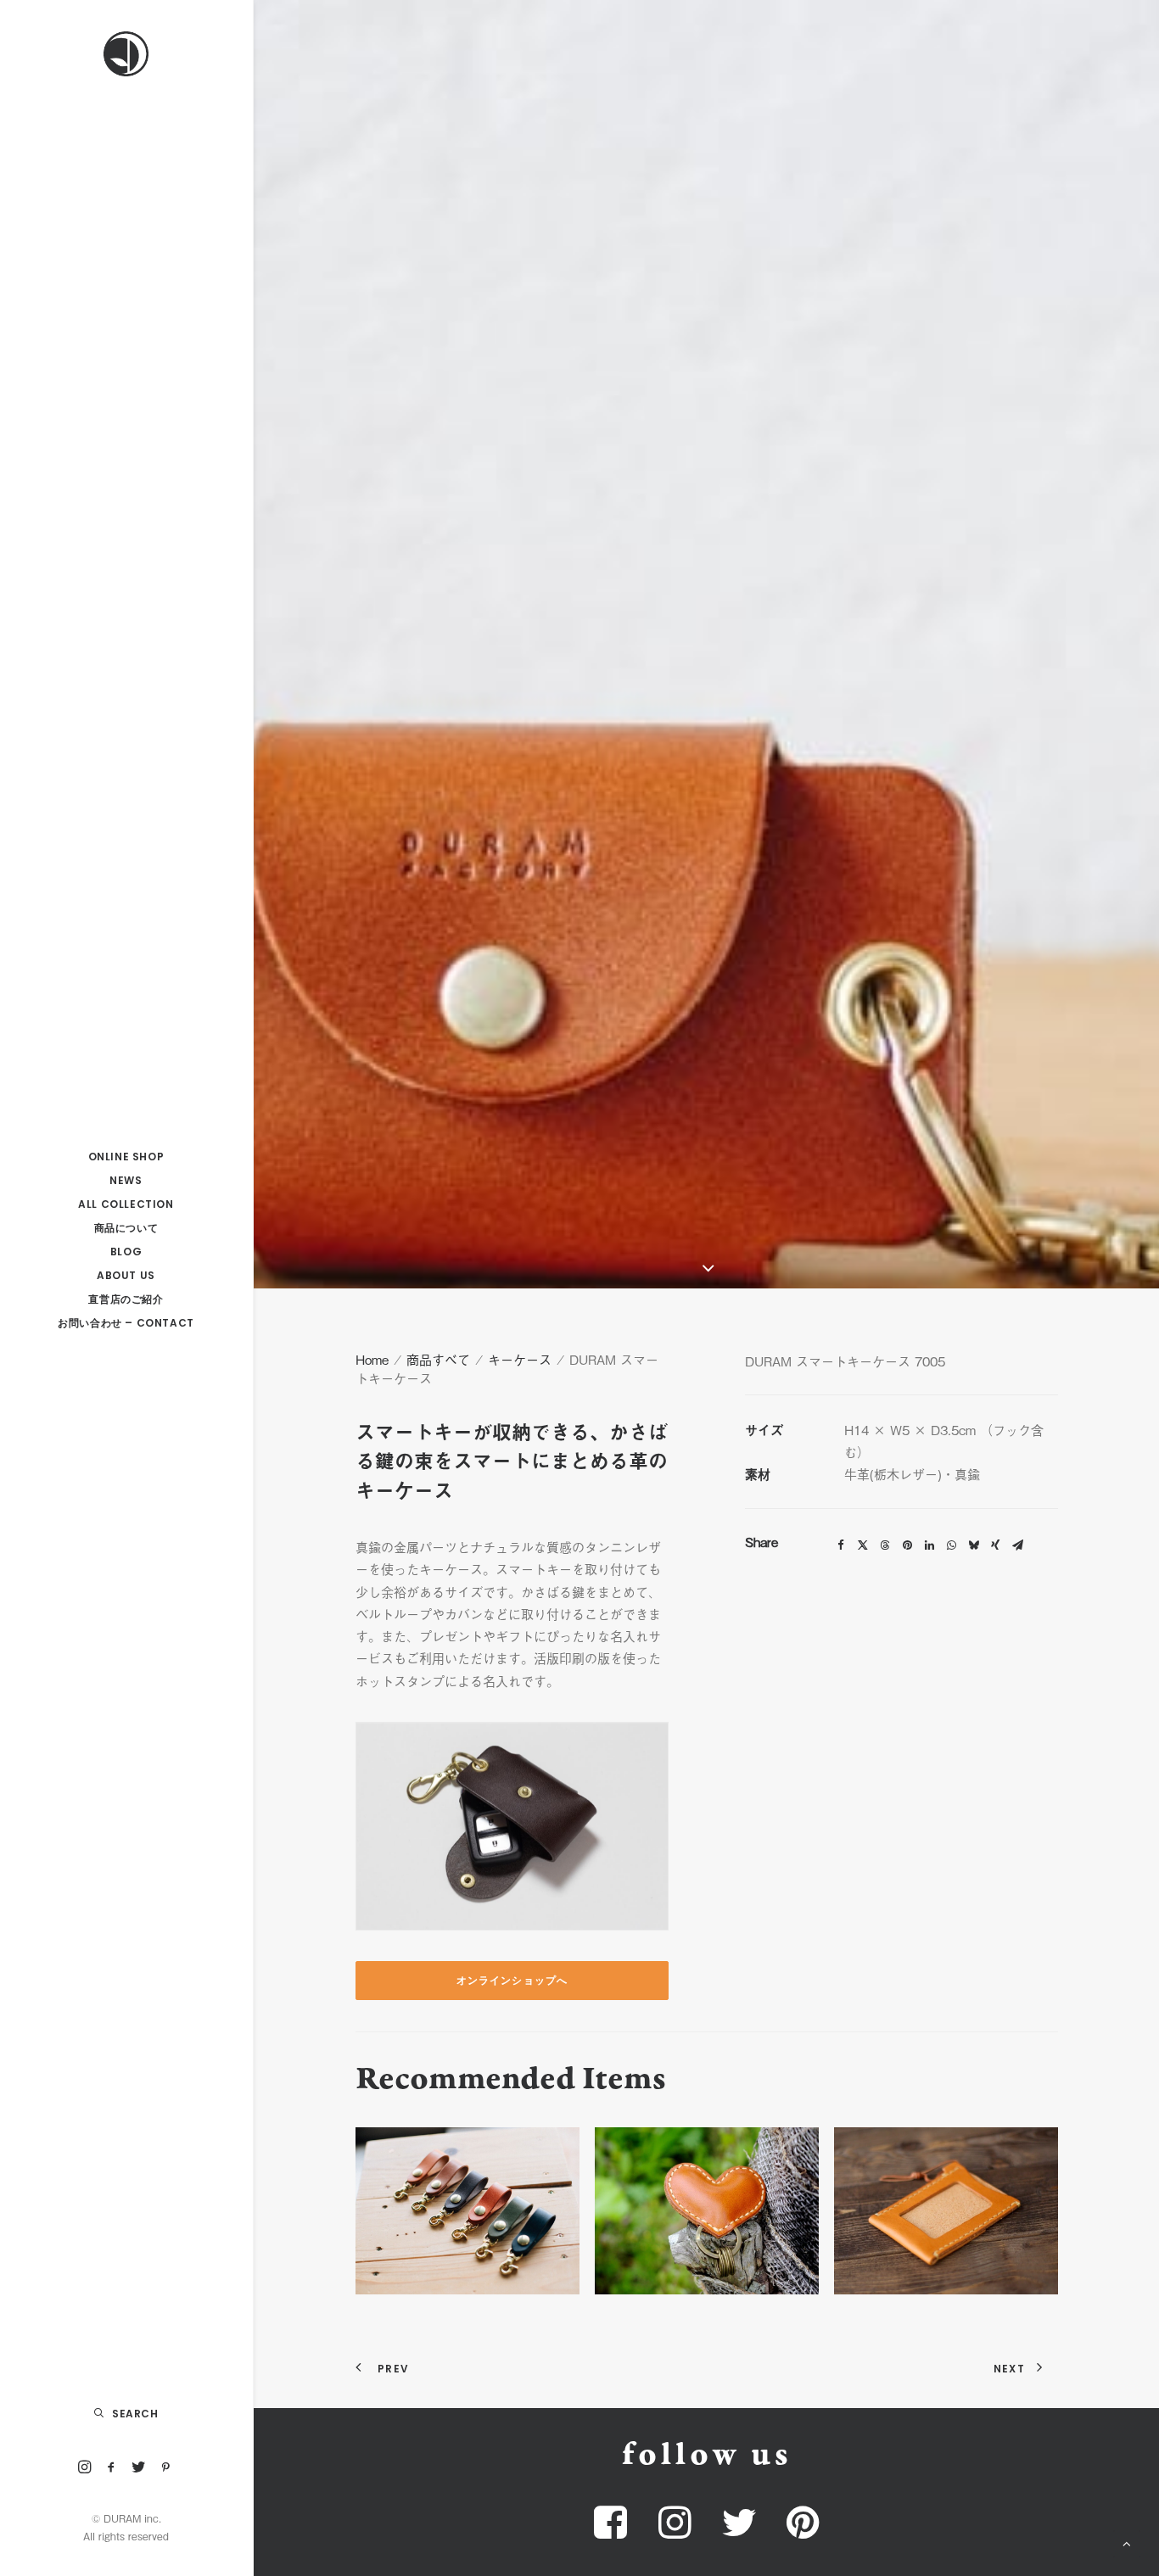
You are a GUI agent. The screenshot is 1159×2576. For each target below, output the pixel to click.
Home (372, 1359)
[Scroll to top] (1127, 2541)
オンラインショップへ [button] (512, 1980)
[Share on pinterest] (907, 1545)
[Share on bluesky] (973, 1545)
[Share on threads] (885, 1545)
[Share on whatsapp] (951, 1545)
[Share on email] (1017, 1545)
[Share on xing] (995, 1545)
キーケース (520, 1359)
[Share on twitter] (863, 1545)
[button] (85, 2468)
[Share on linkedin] (929, 1545)
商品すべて (438, 1359)
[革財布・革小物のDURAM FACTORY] (126, 54)
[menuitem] (85, 2468)
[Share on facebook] (841, 1545)
